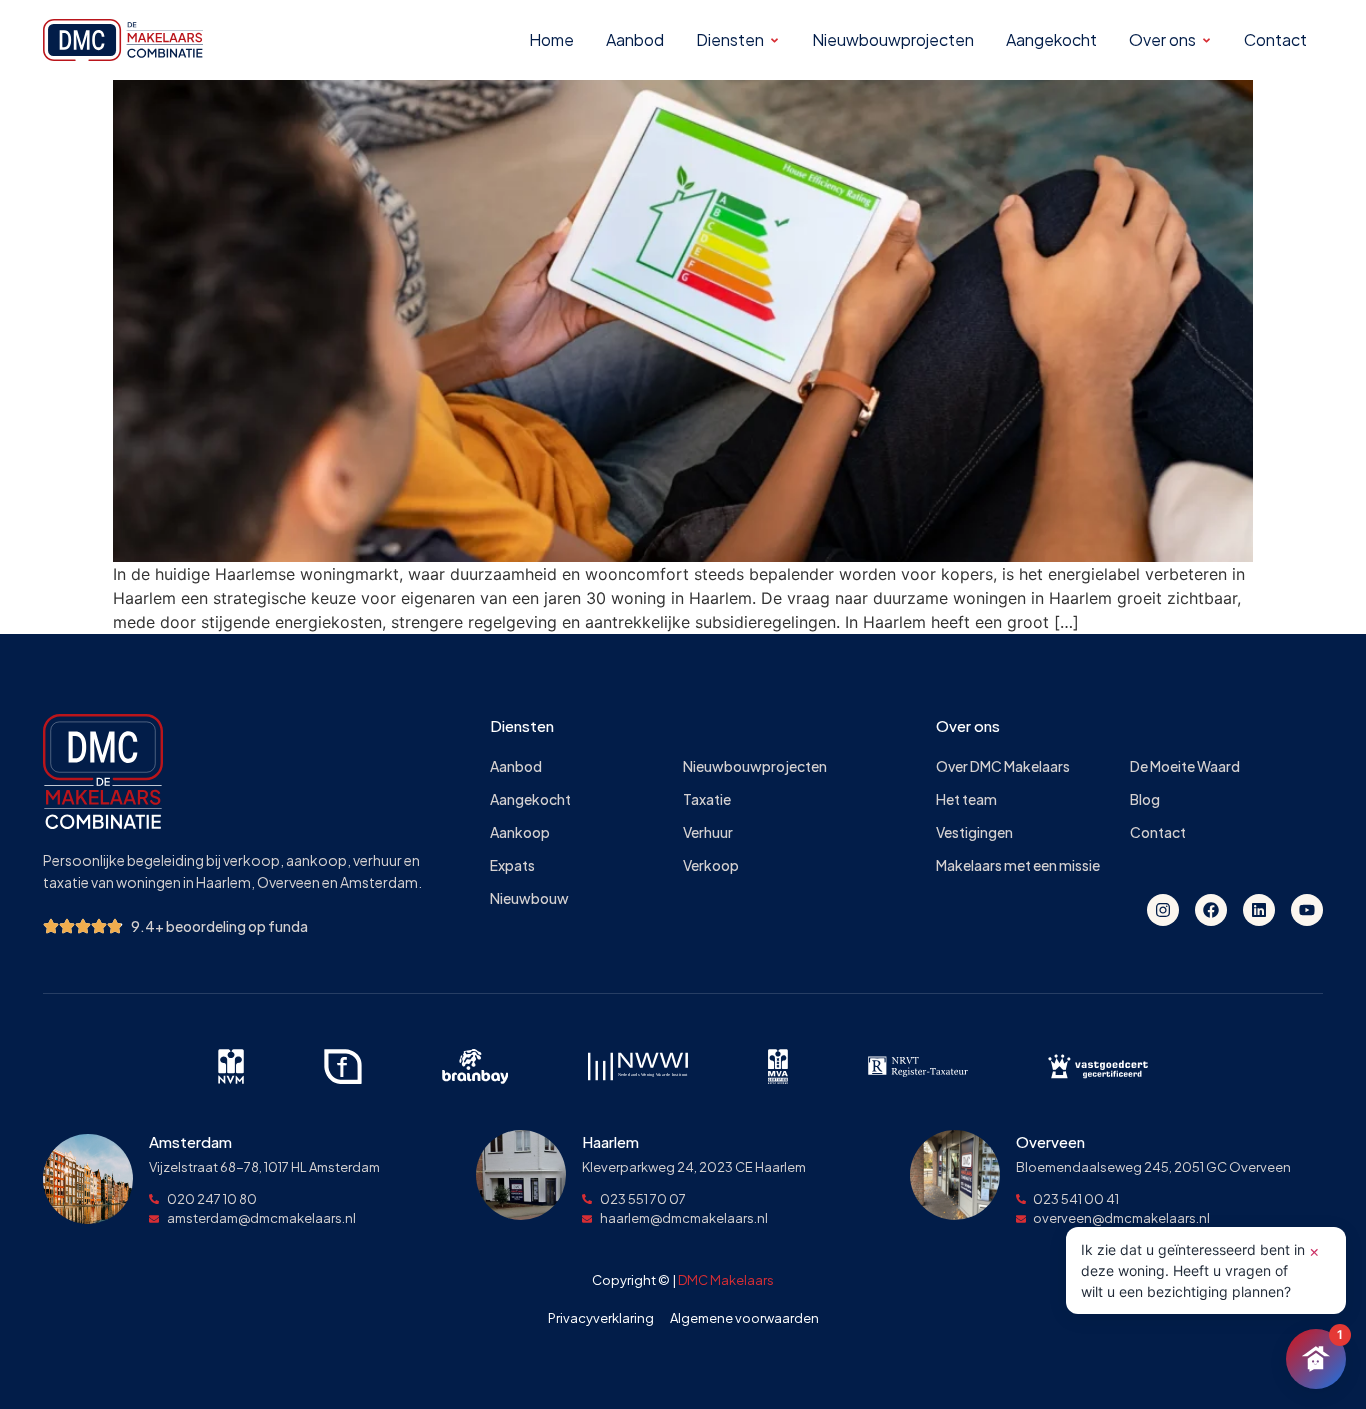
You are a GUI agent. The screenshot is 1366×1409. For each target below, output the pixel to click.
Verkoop (711, 865)
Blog (1145, 799)
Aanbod (516, 766)
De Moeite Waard (1185, 766)
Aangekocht (530, 799)
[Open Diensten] (774, 40)
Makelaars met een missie (1018, 865)
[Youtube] (1307, 910)
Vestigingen (974, 832)
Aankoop (520, 832)
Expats (512, 865)
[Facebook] (1211, 910)
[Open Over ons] (1206, 40)
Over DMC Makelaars (1003, 766)
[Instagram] (1163, 910)
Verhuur (708, 832)
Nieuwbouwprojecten (755, 766)
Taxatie (707, 799)
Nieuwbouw (529, 898)
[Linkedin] (1259, 910)
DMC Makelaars (726, 1280)
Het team (966, 799)
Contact (1158, 832)
